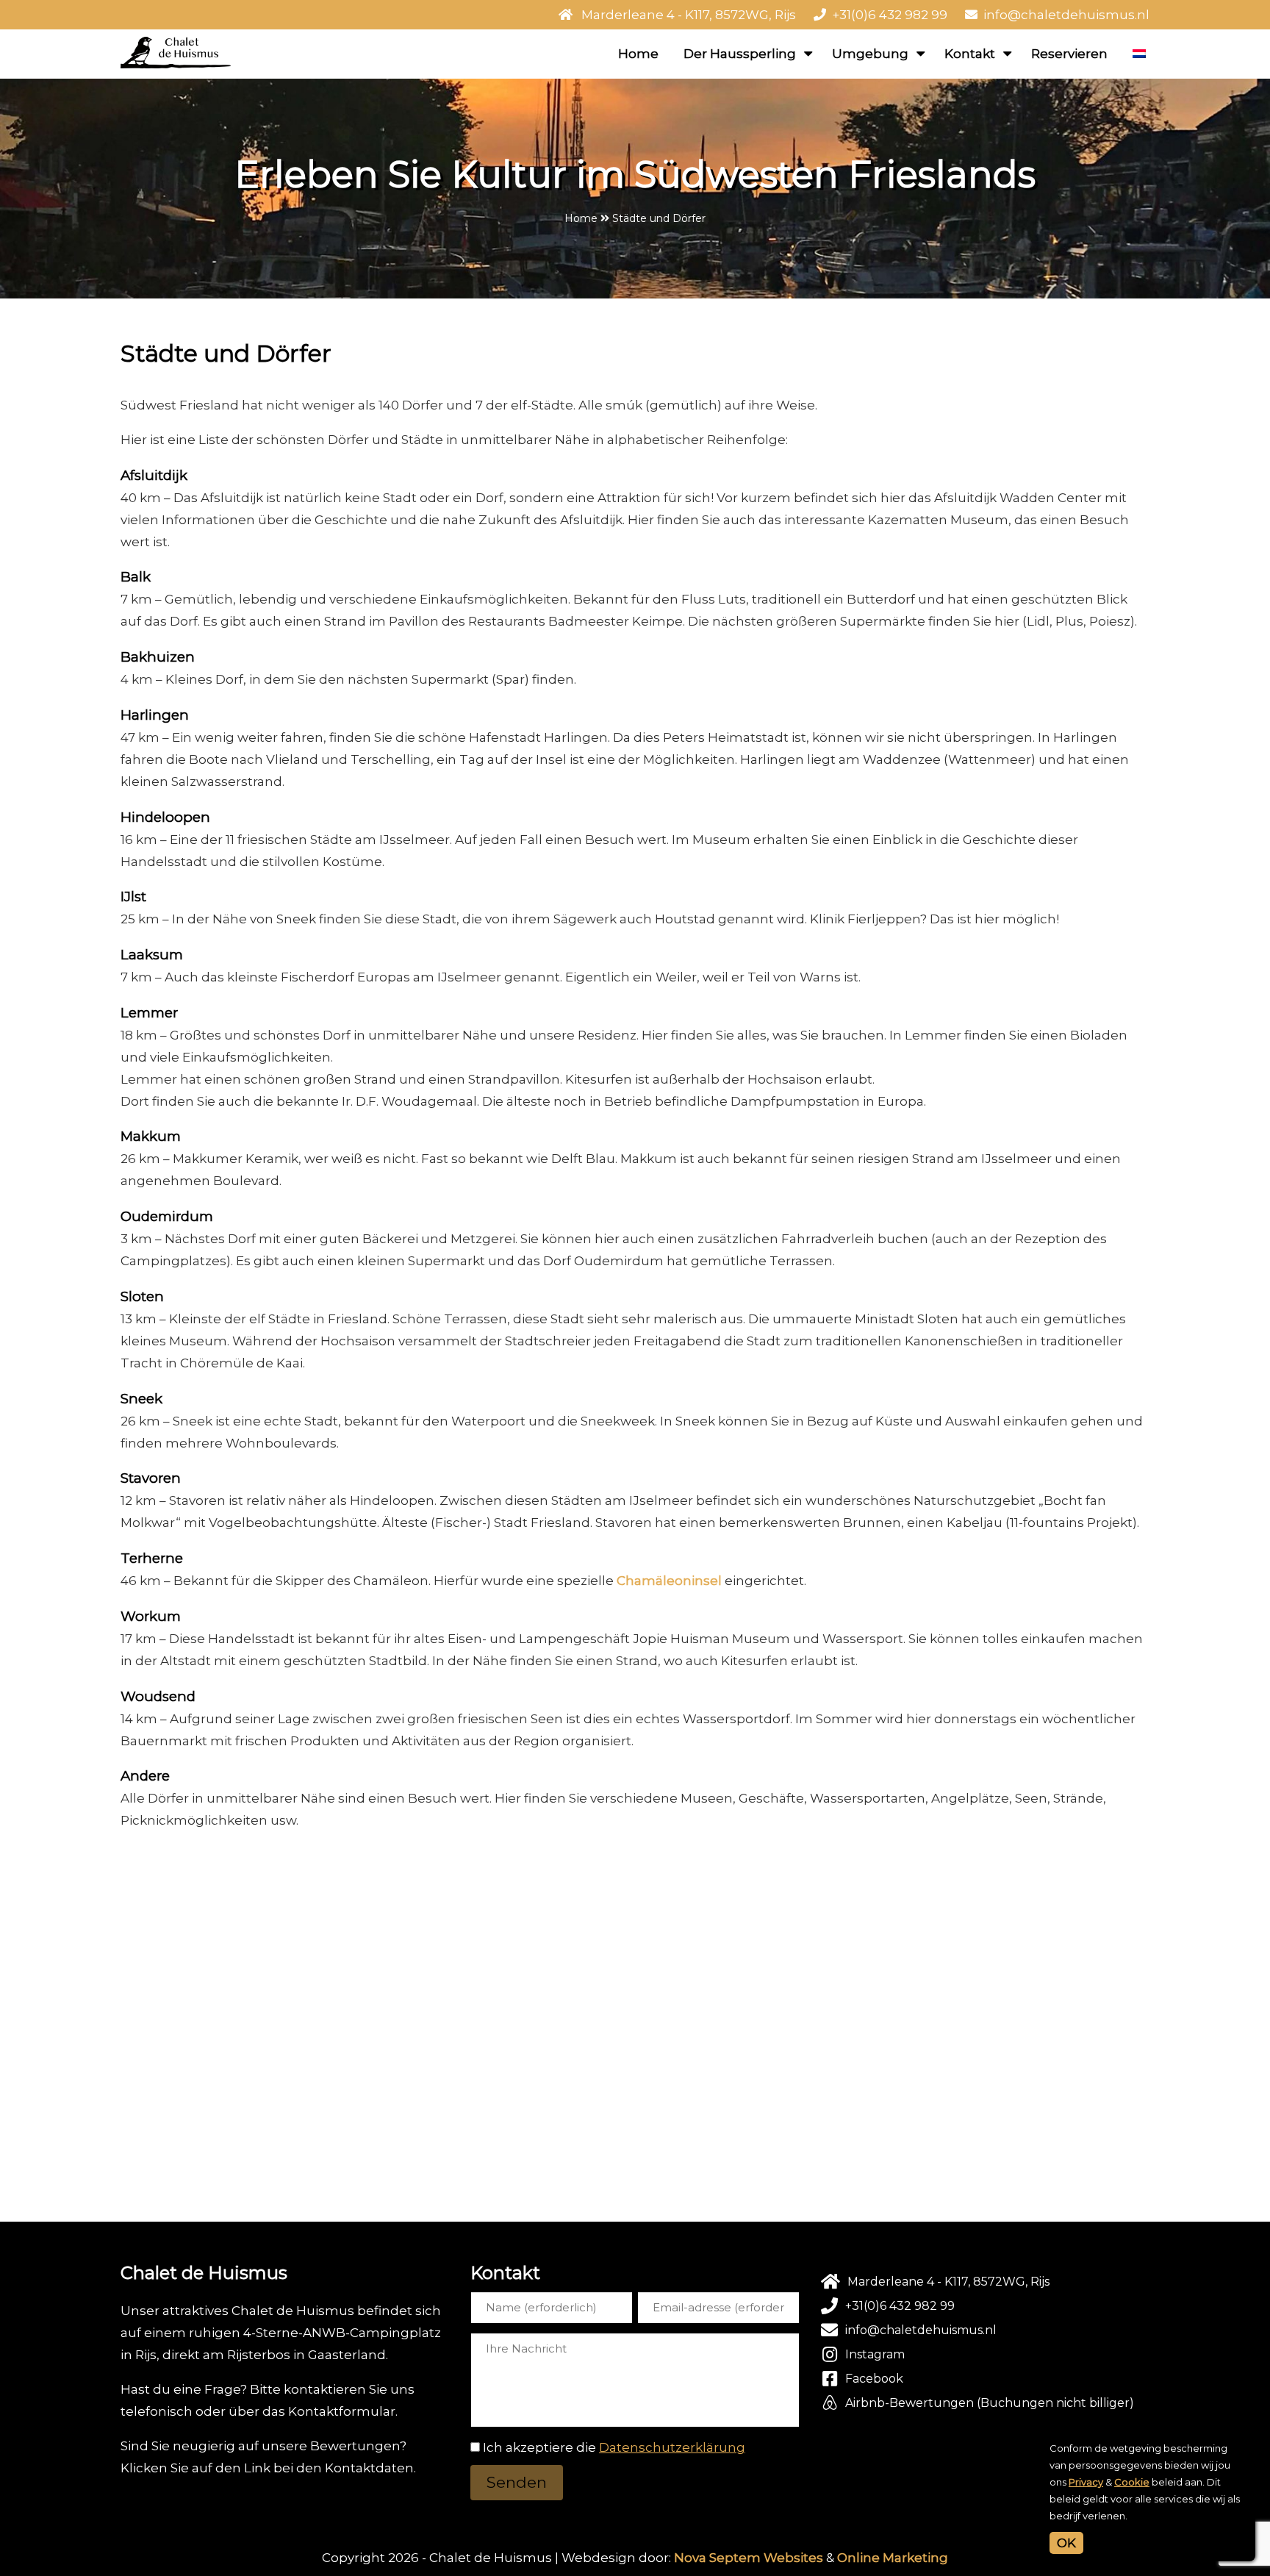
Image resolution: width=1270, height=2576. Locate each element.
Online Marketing (893, 2558)
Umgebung (870, 54)
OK (1066, 2543)
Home (638, 54)
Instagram (875, 2354)
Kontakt (970, 54)
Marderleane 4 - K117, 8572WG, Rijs (689, 15)
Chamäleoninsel (669, 1581)
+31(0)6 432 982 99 (890, 15)
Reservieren (1069, 54)
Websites (793, 2558)
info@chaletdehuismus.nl (1066, 15)
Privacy (1086, 2482)
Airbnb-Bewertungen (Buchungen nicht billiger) (990, 2403)
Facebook (874, 2379)
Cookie (1132, 2482)
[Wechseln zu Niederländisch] (1139, 54)
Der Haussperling (740, 54)
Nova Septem (717, 2558)
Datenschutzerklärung (672, 2447)
